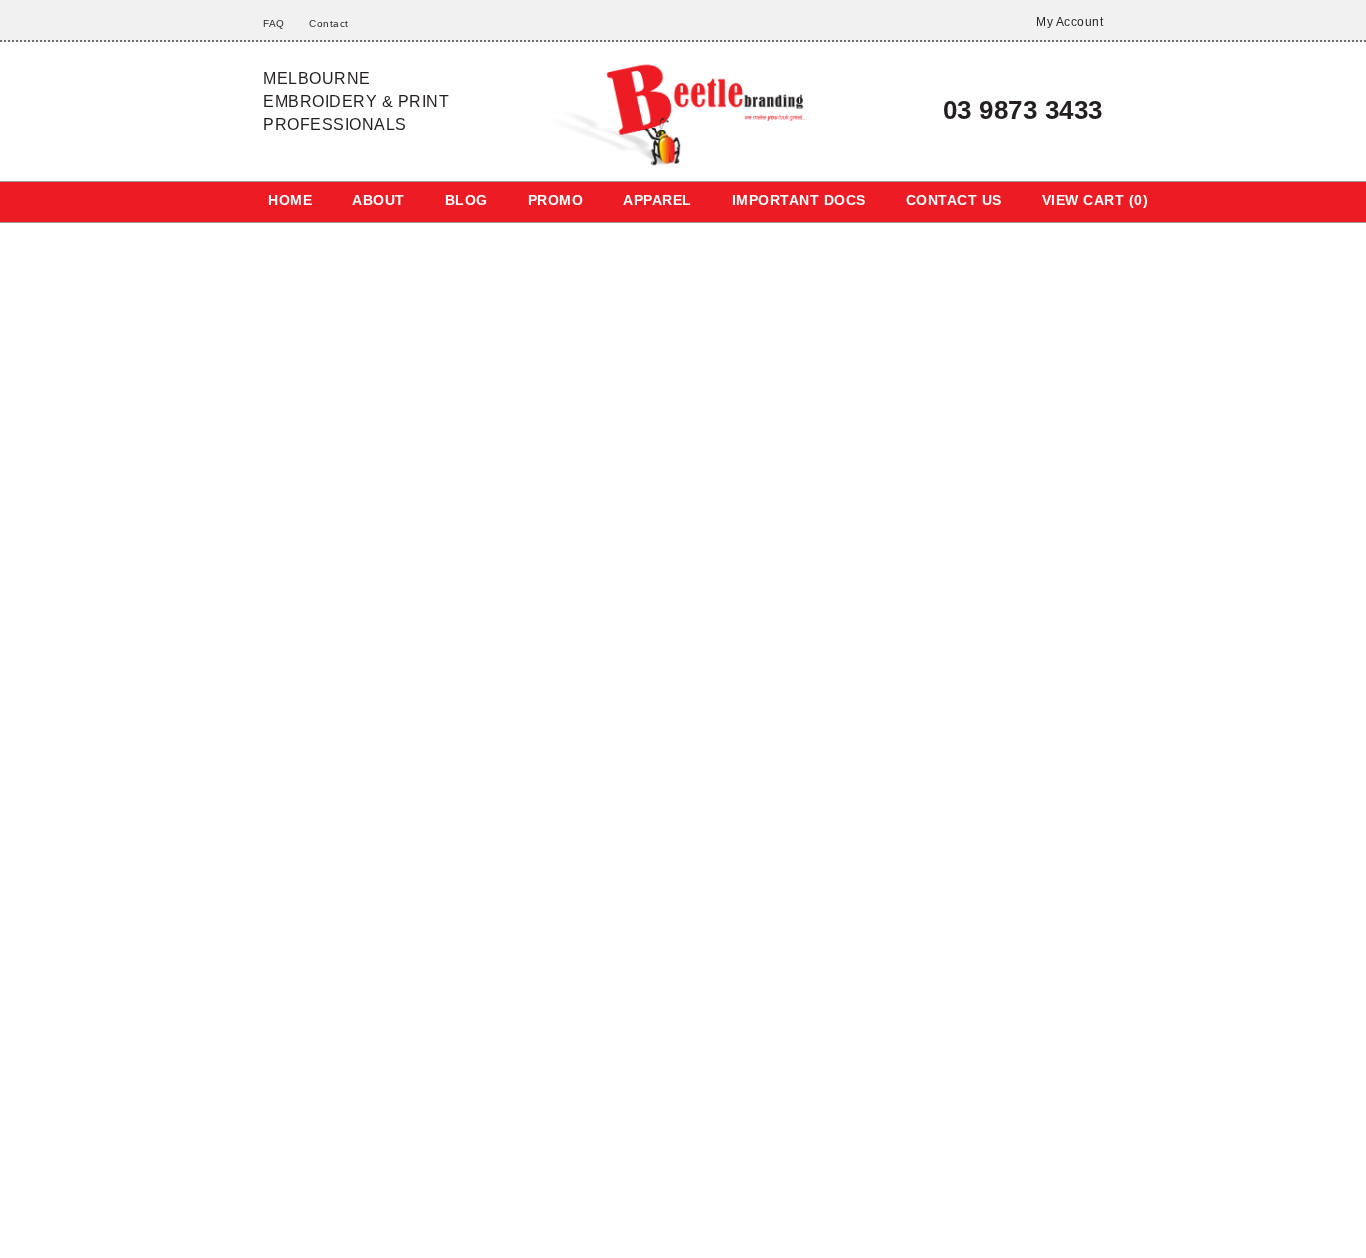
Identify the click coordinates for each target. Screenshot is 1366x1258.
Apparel (648, 200)
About (376, 200)
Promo (548, 200)
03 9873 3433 (1015, 110)
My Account (1066, 22)
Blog (461, 200)
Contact (326, 23)
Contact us (941, 200)
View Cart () (1080, 200)
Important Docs (787, 200)
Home (289, 200)
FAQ (273, 23)
